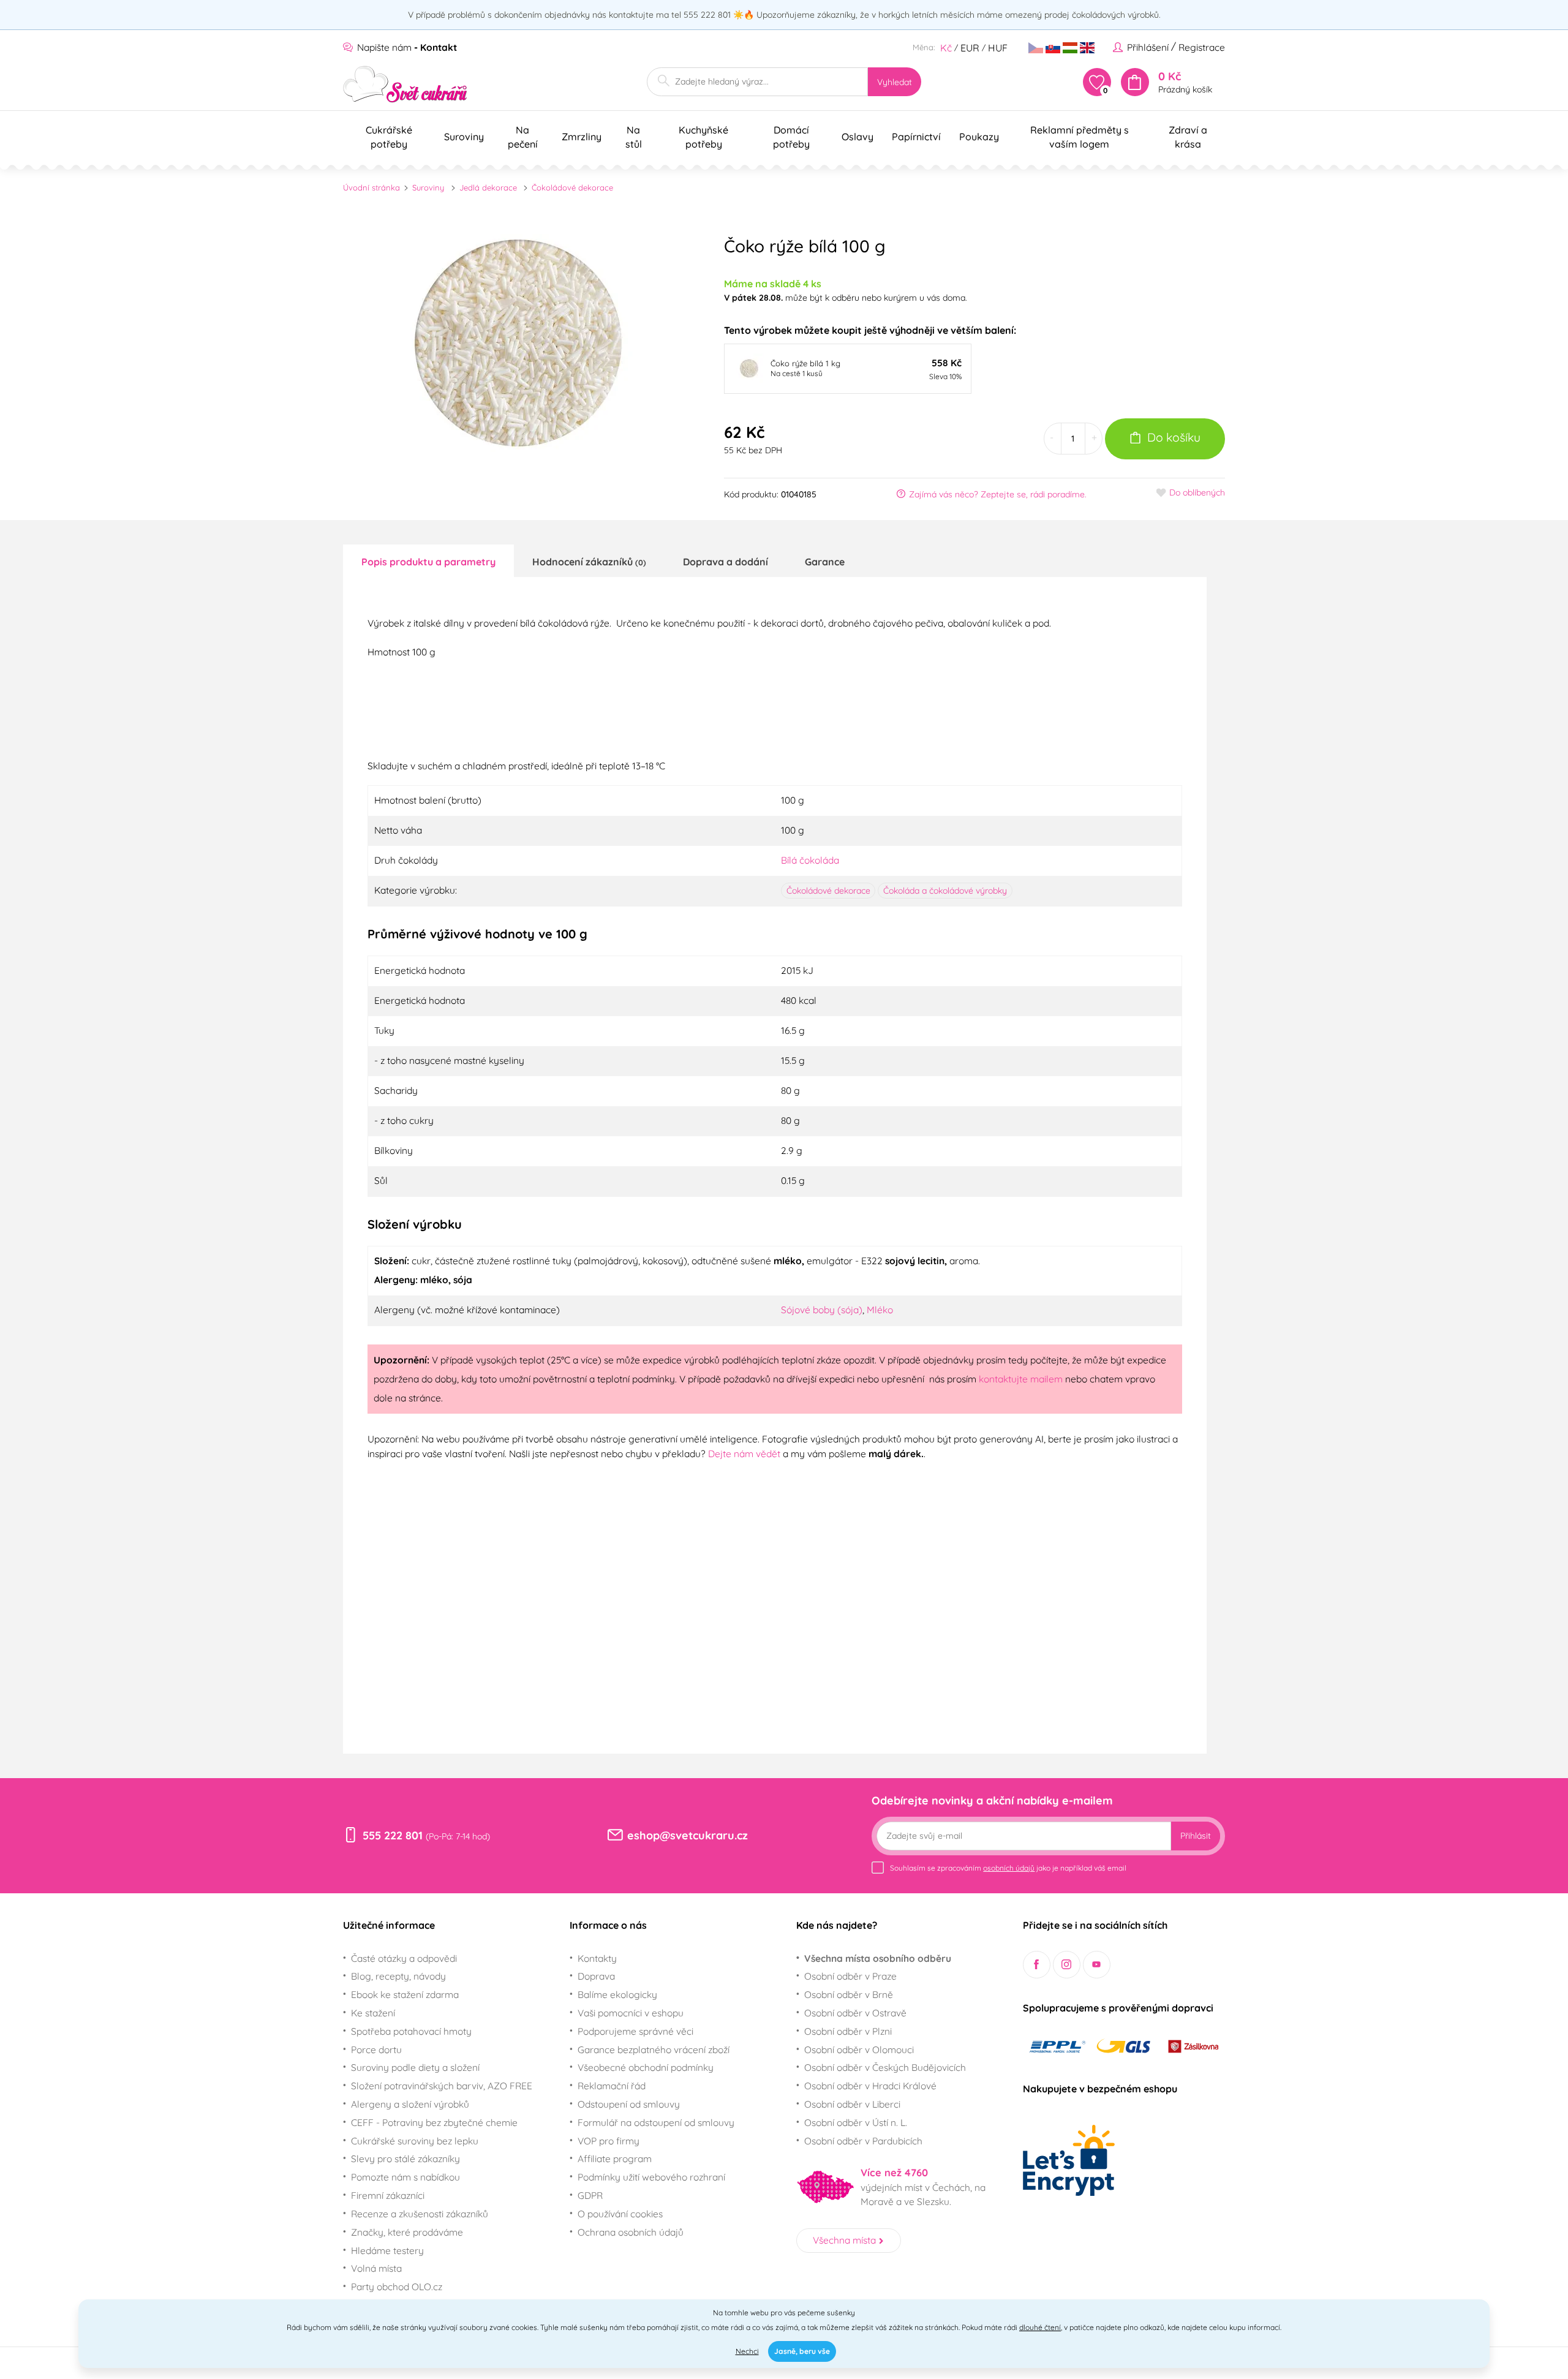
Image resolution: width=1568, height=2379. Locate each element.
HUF (998, 48)
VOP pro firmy (609, 2141)
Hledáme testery (387, 2250)
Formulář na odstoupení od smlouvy (656, 2122)
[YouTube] (1097, 1965)
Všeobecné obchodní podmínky (646, 2067)
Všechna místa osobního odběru (878, 1958)
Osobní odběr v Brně (849, 1994)
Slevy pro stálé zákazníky (405, 2158)
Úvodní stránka (371, 187)
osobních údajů (1009, 1868)
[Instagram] (1067, 1965)
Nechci (747, 2351)
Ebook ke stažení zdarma (405, 1994)
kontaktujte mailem (1021, 1379)
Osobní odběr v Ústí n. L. (856, 2122)
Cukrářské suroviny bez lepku (415, 2141)
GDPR (590, 2195)
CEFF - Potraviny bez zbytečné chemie (434, 2122)
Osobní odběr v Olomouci (859, 2049)
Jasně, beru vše (802, 2351)
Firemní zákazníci (388, 2195)
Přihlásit (1196, 1836)
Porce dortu (376, 2049)
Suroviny (428, 187)
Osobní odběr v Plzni (848, 2031)
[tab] (428, 561)
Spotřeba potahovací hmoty (411, 2031)
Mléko (880, 1310)
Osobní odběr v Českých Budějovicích (885, 2067)
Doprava (596, 1976)
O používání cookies (620, 2214)
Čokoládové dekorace (572, 187)
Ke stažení (373, 2013)
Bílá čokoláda (810, 860)
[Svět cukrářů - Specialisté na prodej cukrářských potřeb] (405, 84)
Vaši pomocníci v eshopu (631, 2013)
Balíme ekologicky (617, 1994)
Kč (946, 48)
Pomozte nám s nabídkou (405, 2177)
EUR (970, 48)
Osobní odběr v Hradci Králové (870, 2086)
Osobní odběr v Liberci (852, 2104)
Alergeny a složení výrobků (410, 2104)
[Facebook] (1037, 1965)
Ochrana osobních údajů (631, 2232)
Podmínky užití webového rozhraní (651, 2177)
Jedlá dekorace (488, 187)
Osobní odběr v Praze (850, 1976)
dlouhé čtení (1040, 2327)
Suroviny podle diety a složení (415, 2067)
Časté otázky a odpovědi (404, 1958)
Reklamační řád (612, 2086)
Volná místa (376, 2268)
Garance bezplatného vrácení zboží (654, 2049)
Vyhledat (895, 82)
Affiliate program (615, 2158)
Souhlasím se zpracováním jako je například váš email (1008, 1868)
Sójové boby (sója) (822, 1310)
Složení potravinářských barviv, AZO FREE (442, 2086)
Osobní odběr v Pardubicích (863, 2141)
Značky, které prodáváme (407, 2232)
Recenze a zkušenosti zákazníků (420, 2214)
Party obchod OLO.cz (397, 2287)
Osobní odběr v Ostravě (855, 2013)
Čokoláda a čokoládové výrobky (945, 891)
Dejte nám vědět (744, 1453)
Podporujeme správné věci (635, 2031)
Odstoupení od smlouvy (629, 2104)
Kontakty (597, 1958)
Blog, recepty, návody (398, 1976)
